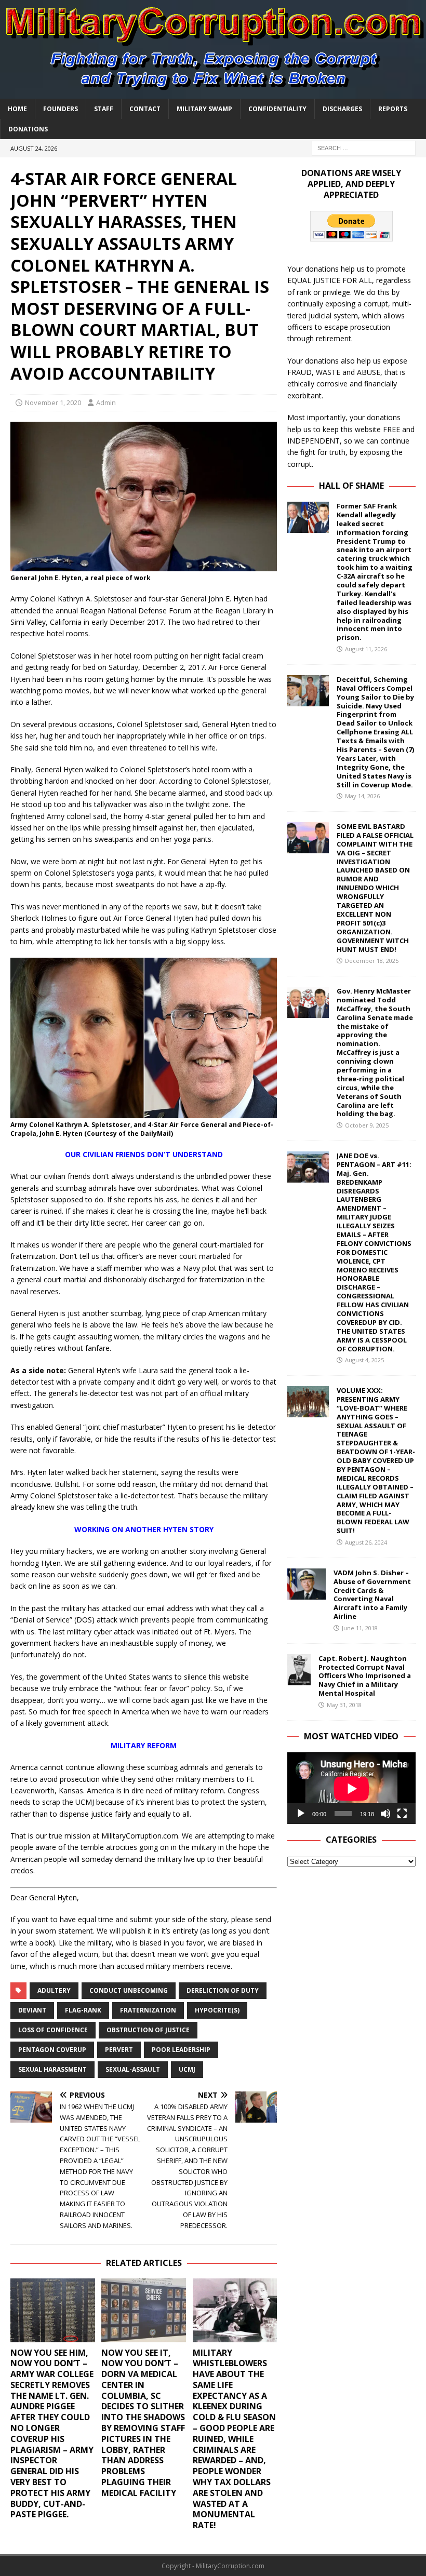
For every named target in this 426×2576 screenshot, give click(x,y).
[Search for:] (364, 147)
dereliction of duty (223, 1990)
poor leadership (181, 2050)
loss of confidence (53, 2030)
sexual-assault (133, 2069)
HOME (17, 109)
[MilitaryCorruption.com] (213, 92)
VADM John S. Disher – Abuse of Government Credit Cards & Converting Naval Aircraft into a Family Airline (372, 1594)
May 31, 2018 (344, 1705)
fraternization (148, 2010)
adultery (54, 1990)
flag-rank (83, 2010)
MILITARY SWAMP (204, 109)
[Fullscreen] (402, 1814)
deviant (32, 2010)
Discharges (342, 109)
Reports (393, 109)
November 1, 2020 (53, 403)
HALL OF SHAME (351, 486)
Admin (106, 403)
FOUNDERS (61, 109)
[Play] (301, 1814)
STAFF (104, 109)
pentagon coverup (52, 2050)
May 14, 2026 (362, 796)
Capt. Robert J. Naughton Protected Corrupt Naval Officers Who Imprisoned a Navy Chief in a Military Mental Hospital (365, 1676)
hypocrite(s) (217, 2010)
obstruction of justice (148, 2030)
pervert (119, 2050)
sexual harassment (52, 2069)
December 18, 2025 (372, 961)
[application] (351, 1788)
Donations (28, 129)
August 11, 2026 (366, 649)
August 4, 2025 (364, 1360)
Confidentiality (277, 109)
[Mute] (385, 1814)
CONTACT (145, 109)
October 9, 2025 (367, 1125)
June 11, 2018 (360, 1628)
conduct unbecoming (129, 1990)
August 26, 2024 (366, 1542)
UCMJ (187, 2069)
